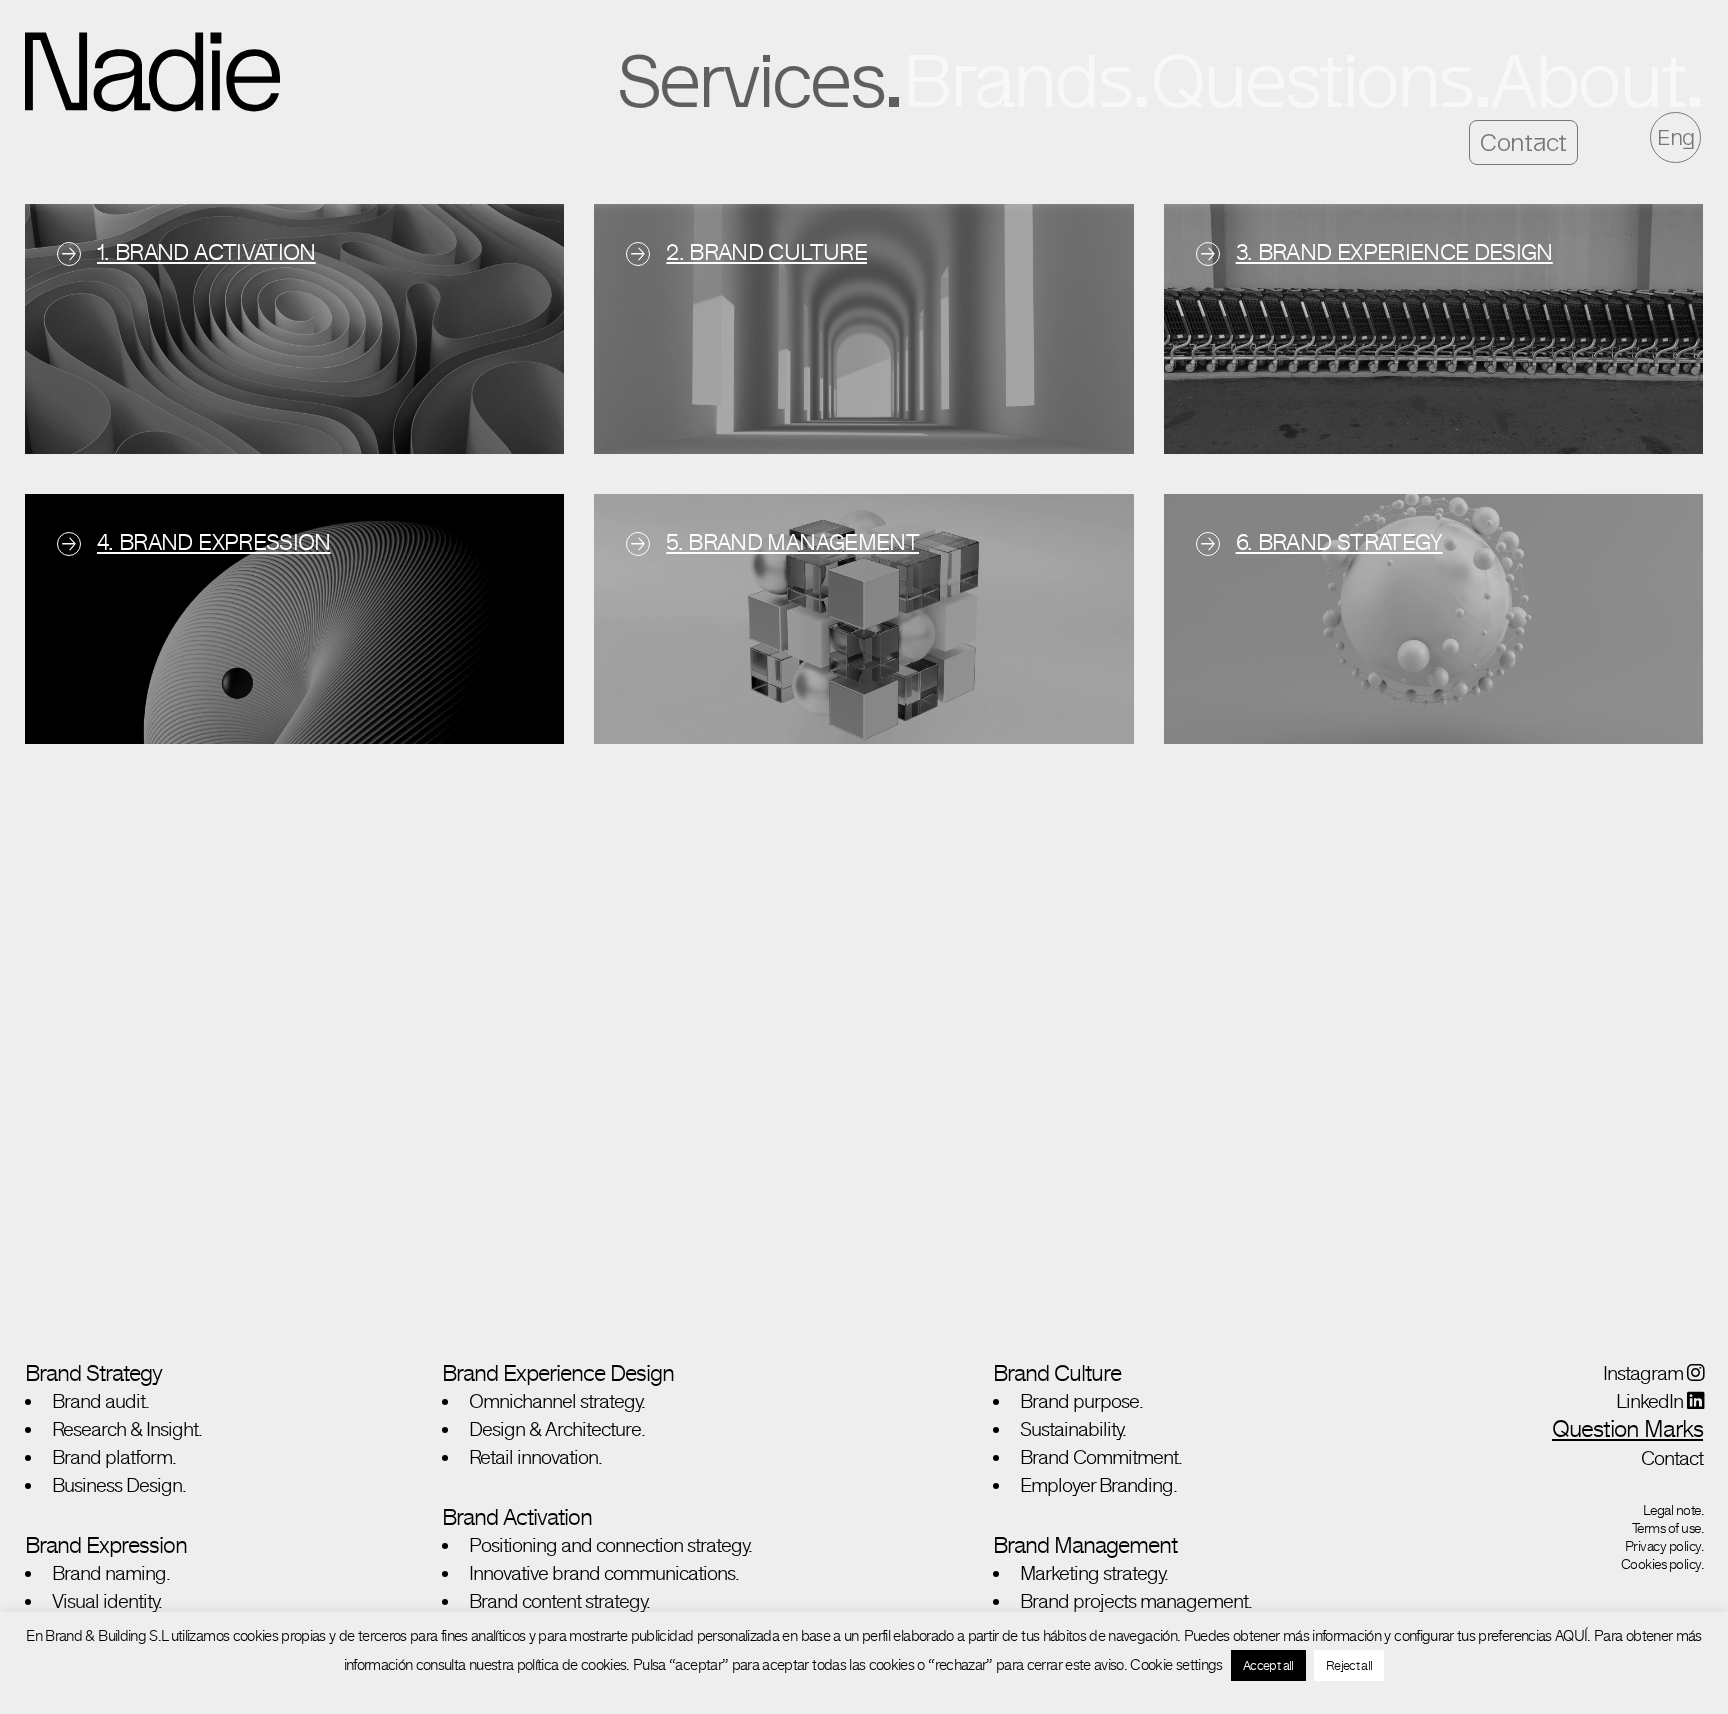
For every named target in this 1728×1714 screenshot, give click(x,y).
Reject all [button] (1349, 1665)
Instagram (1645, 1373)
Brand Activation (517, 1516)
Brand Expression (106, 1544)
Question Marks (1627, 1428)
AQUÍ (1571, 1635)
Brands (1016, 79)
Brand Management (1085, 1544)
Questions (1310, 79)
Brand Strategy (93, 1372)
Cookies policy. (1662, 1564)
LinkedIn (1651, 1401)
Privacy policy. (1664, 1546)
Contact (1523, 142)
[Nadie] (152, 72)
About (1587, 79)
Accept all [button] (1268, 1665)
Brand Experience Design (558, 1372)
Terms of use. (1668, 1528)
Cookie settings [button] (1176, 1664)
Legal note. (1673, 1510)
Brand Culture (1057, 1372)
